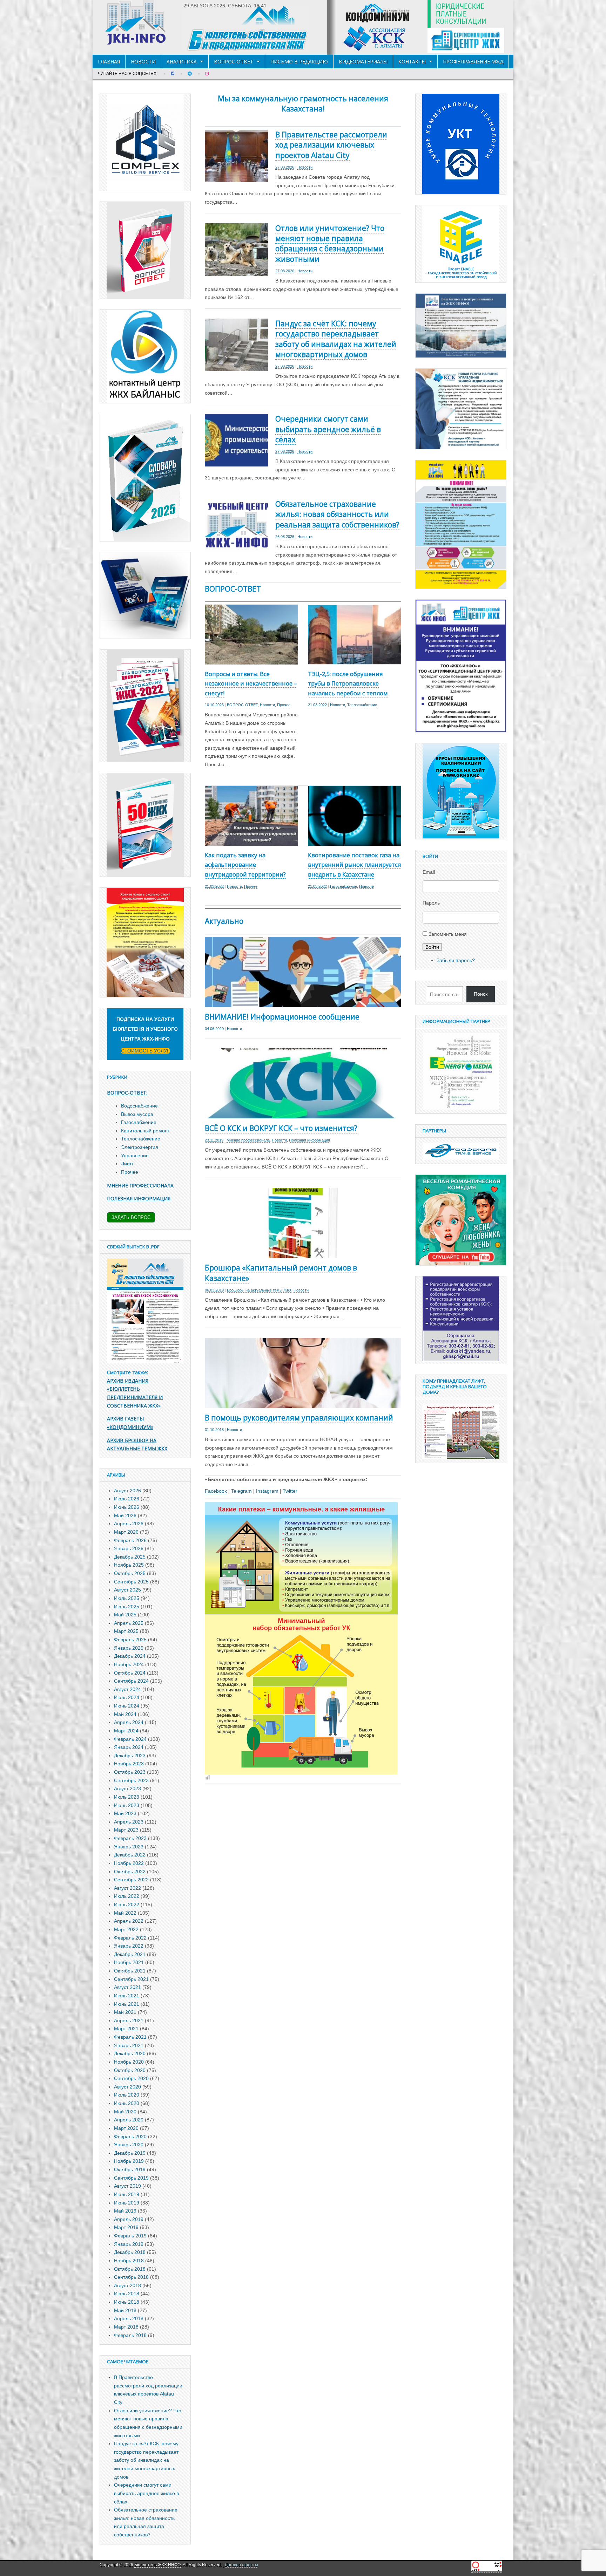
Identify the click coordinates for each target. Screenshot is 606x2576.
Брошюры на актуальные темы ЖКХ (259, 1290)
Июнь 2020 (127, 2103)
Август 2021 (127, 1987)
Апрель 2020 (129, 2120)
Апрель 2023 (129, 1822)
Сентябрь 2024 (131, 1681)
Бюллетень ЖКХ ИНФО (157, 2565)
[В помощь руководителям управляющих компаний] (303, 1403)
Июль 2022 (127, 1896)
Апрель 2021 (129, 2020)
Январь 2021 (129, 2045)
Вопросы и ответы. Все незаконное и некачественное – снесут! (251, 684)
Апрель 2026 (129, 1524)
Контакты (412, 62)
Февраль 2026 (130, 1540)
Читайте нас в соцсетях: (128, 74)
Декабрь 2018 (130, 2252)
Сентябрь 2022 (131, 1880)
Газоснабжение (344, 886)
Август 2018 (127, 2285)
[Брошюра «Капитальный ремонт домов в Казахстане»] (303, 1254)
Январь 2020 (129, 2145)
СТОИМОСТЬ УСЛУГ (145, 1051)
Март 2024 (126, 1731)
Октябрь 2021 (130, 1971)
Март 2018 (126, 2327)
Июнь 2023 (127, 1805)
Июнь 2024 (127, 1706)
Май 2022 (125, 1913)
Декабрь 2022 (130, 1855)
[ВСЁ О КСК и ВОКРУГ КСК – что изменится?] (303, 1114)
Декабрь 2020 (130, 2053)
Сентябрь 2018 (131, 2277)
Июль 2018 (127, 2294)
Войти (432, 947)
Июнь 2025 (127, 1607)
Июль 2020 (127, 2095)
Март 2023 (126, 1830)
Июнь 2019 (127, 2203)
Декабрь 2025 (130, 1557)
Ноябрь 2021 (129, 1962)
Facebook (216, 1491)
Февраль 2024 (130, 1739)
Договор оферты (241, 2565)
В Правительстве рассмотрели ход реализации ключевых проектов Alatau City (331, 145)
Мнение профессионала (248, 1140)
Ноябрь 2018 (129, 2261)
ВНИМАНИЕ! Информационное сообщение (282, 1017)
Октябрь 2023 (130, 1772)
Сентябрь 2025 (131, 1582)
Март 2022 (126, 1929)
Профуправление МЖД (473, 62)
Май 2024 (125, 1714)
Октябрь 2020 (130, 2070)
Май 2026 (125, 1515)
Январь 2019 (129, 2244)
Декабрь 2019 (130, 2153)
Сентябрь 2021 (131, 1979)
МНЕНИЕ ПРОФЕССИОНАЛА (140, 1185)
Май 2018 (125, 2310)
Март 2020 (126, 2128)
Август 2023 (127, 1788)
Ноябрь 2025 (129, 1565)
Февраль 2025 (130, 1640)
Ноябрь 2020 (129, 2062)
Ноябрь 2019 (129, 2161)
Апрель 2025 (129, 1623)
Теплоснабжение (362, 705)
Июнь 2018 (127, 2302)
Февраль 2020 (130, 2137)
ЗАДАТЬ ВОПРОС (131, 1217)
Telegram (241, 1491)
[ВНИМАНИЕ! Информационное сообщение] (303, 1002)
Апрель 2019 (129, 2219)
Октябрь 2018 (130, 2269)
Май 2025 (125, 1615)
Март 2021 (126, 2029)
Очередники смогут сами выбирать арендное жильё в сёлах (328, 429)
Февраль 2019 (130, 2236)
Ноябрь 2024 (129, 1664)
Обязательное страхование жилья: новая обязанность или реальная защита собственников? (337, 514)
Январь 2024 (129, 1747)
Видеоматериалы (363, 62)
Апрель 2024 (129, 1722)
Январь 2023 (129, 1847)
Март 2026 (126, 1532)
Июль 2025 (127, 1598)
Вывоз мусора (137, 1114)
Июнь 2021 (127, 2004)
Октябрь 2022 (130, 1872)
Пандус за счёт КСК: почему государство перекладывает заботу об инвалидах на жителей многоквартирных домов (336, 339)
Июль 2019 (127, 2194)
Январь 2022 (129, 1946)
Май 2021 (125, 2012)
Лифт (127, 1164)
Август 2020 (127, 2087)
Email (429, 872)
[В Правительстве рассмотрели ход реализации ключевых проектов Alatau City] (236, 178)
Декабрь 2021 (130, 1954)
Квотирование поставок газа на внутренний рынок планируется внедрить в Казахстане (355, 865)
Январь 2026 (129, 1548)
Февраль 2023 (130, 1838)
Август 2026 (127, 1491)
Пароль (431, 903)
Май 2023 (125, 1813)
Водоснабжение (139, 1106)
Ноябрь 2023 (129, 1764)
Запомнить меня (448, 934)
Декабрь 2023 (130, 1756)
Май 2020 (125, 2112)
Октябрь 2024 (130, 1673)
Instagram (267, 1491)
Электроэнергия (140, 1147)
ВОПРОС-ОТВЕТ (234, 62)
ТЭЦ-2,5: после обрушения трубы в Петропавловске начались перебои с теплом (348, 684)
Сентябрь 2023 (131, 1780)
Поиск (481, 994)
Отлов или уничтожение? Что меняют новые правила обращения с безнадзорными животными (330, 244)
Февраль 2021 (130, 2037)
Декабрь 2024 (130, 1656)
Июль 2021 (127, 1996)
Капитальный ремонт (145, 1131)
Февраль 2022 (130, 1938)
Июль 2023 (127, 1797)
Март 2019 (126, 2227)
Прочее (284, 705)
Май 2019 (125, 2211)
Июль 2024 (127, 1697)
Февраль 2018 (130, 2335)
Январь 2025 (129, 1648)
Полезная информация (309, 1140)
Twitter (290, 1491)
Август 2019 (127, 2186)
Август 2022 (127, 1888)
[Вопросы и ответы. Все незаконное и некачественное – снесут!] (251, 660)
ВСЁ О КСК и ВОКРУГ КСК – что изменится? (281, 1128)
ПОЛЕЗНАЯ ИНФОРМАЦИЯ (139, 1198)
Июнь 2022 (127, 1904)
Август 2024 (127, 1689)
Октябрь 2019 (130, 2169)
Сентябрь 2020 (131, 2078)
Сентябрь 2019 (131, 2178)
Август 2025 (127, 1590)
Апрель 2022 (129, 1921)
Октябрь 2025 (130, 1573)
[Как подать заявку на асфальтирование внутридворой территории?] (251, 841)
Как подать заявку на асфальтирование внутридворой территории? (245, 865)
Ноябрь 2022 (129, 1863)
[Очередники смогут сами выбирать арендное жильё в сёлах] (236, 462)
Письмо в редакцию (299, 62)
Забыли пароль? (456, 960)
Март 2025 (126, 1631)
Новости (143, 62)
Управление (135, 1156)
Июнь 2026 (127, 1507)
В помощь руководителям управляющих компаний (299, 1418)
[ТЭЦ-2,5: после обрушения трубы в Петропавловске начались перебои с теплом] (355, 660)
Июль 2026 (127, 1499)
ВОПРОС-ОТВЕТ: (127, 1093)
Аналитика (182, 62)
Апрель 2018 (129, 2318)
